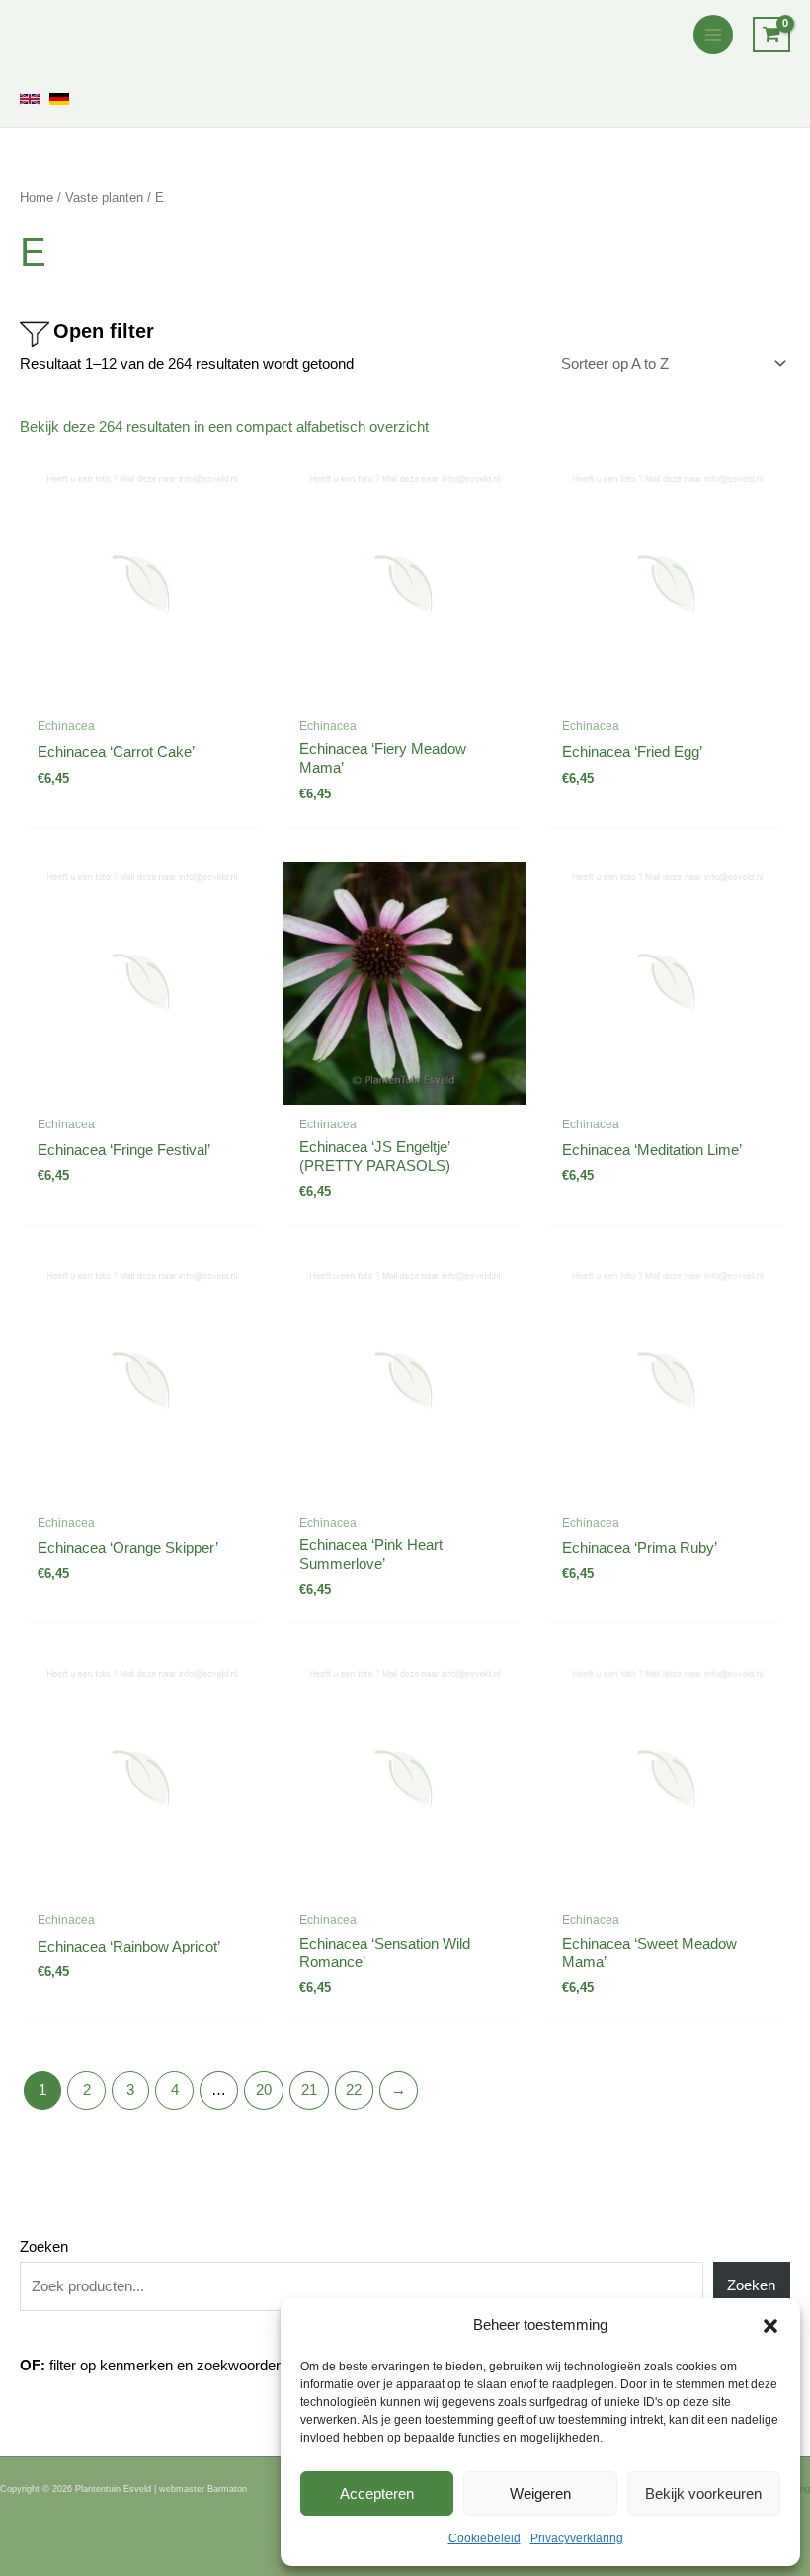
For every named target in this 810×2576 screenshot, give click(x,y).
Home (37, 197)
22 (354, 2090)
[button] (770, 2326)
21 (309, 2090)
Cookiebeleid (485, 2538)
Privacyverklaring (577, 2538)
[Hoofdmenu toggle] (713, 35)
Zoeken (44, 2247)
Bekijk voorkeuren (703, 2493)
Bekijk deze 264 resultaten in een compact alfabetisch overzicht (224, 427)
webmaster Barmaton (203, 2489)
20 (264, 2090)
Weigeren (540, 2493)
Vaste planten (104, 197)
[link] (30, 99)
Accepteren (377, 2493)
